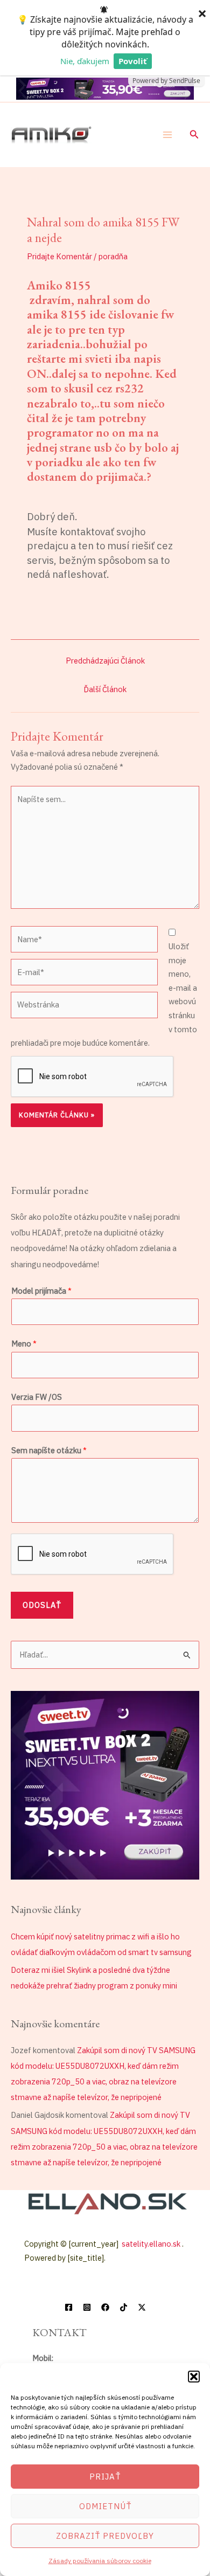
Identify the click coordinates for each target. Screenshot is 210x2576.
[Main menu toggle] (167, 135)
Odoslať (42, 1605)
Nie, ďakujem (85, 61)
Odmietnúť (105, 2506)
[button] (194, 2377)
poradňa (113, 256)
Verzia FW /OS (37, 1397)
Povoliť (133, 61)
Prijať (105, 2477)
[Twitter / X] (142, 2307)
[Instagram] (87, 2307)
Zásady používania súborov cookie (100, 2561)
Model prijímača (41, 1291)
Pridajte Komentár (59, 256)
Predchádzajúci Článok (105, 661)
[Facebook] (69, 2307)
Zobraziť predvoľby (105, 2536)
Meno (24, 1344)
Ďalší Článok (105, 689)
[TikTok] (124, 2307)
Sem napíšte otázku (49, 1450)
